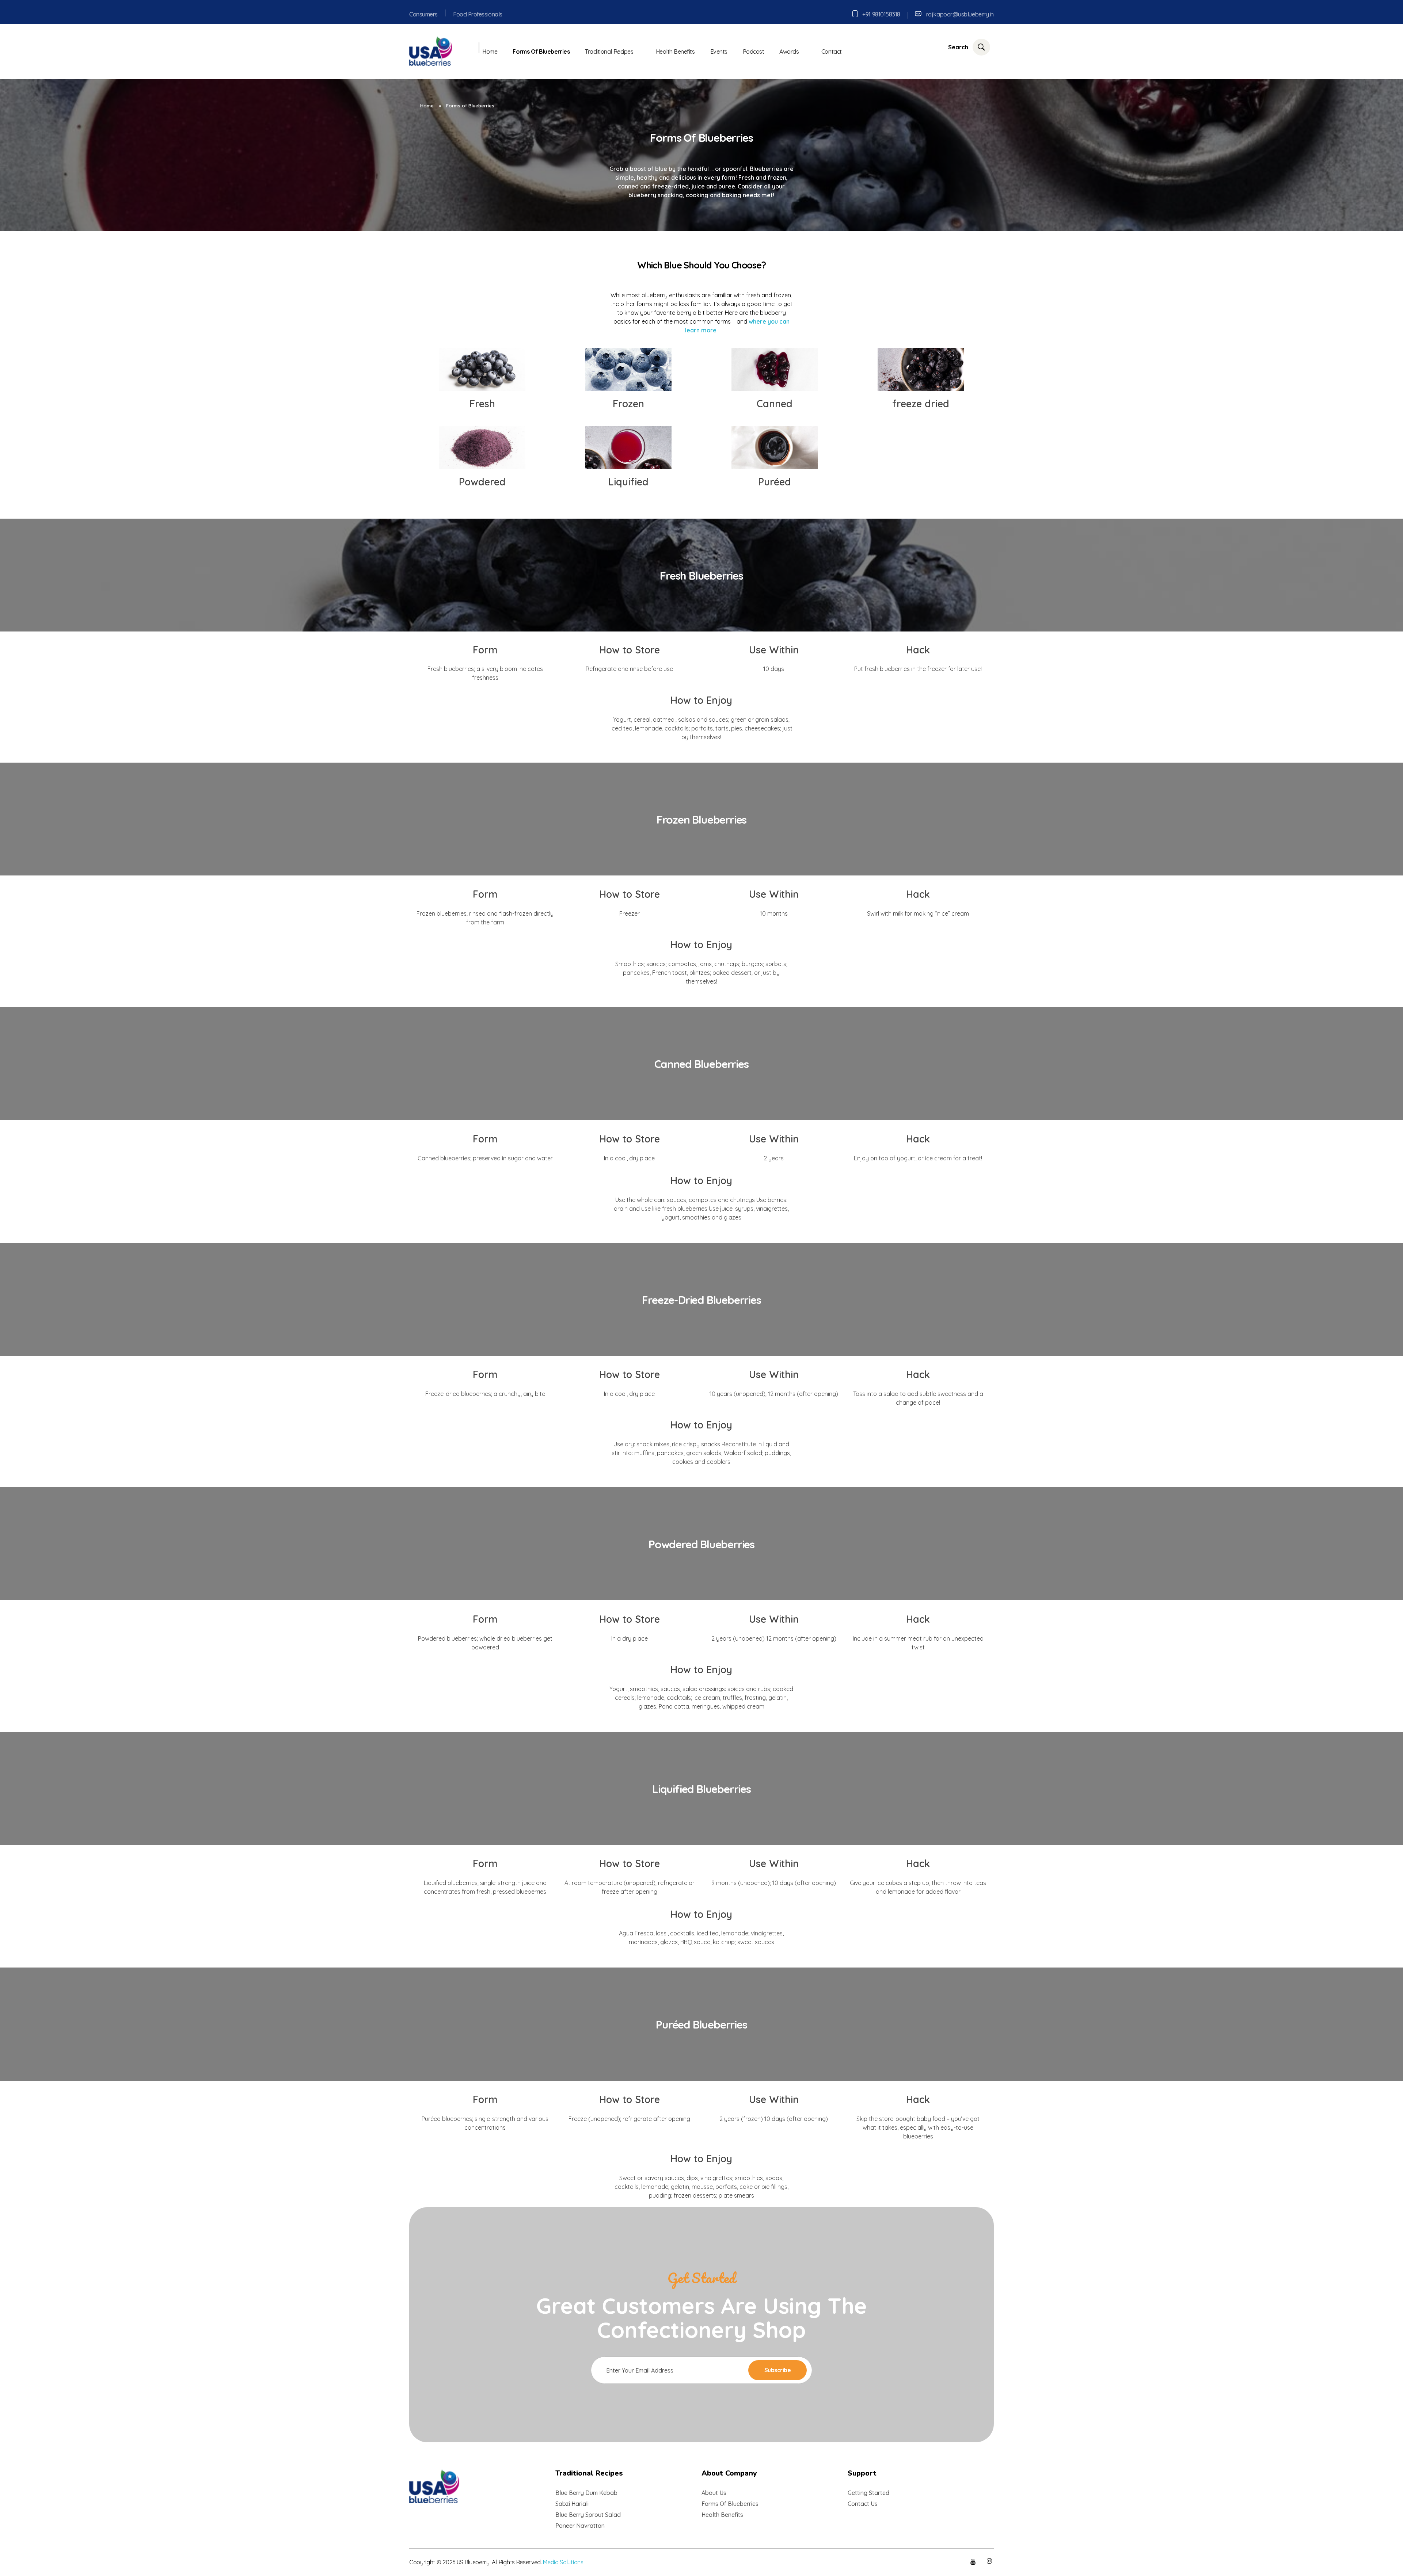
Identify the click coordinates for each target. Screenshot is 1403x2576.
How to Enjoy (701, 700)
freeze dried (921, 404)
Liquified (628, 482)
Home (427, 106)
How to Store (630, 650)
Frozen (628, 404)
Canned (775, 404)
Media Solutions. (564, 2562)
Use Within (774, 650)
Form (485, 650)
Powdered (482, 482)
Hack (918, 650)
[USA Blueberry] (431, 50)
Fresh (482, 404)
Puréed (775, 482)
